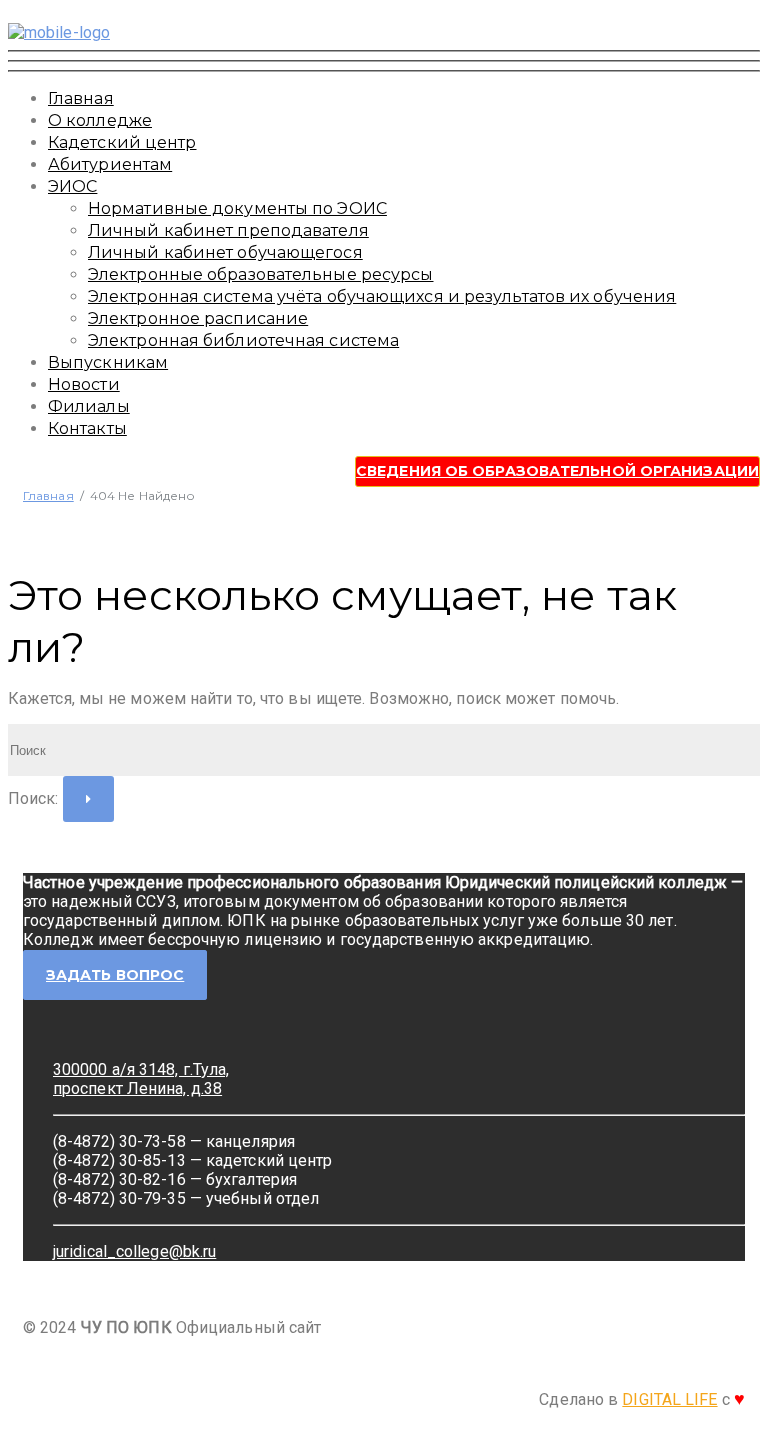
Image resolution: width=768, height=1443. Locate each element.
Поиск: (33, 798)
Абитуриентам (110, 164)
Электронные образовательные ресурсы (261, 274)
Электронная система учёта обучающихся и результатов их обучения (382, 296)
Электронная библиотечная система (243, 340)
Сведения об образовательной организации (557, 471)
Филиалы (89, 406)
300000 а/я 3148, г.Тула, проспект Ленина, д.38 (141, 1079)
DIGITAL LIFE (669, 1399)
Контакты (87, 428)
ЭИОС (72, 186)
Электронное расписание (198, 318)
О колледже (100, 120)
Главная (81, 98)
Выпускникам (108, 362)
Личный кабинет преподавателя (228, 230)
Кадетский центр (122, 142)
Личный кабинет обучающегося (225, 252)
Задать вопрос (115, 975)
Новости (84, 384)
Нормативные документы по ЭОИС (237, 208)
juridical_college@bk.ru (134, 1251)
